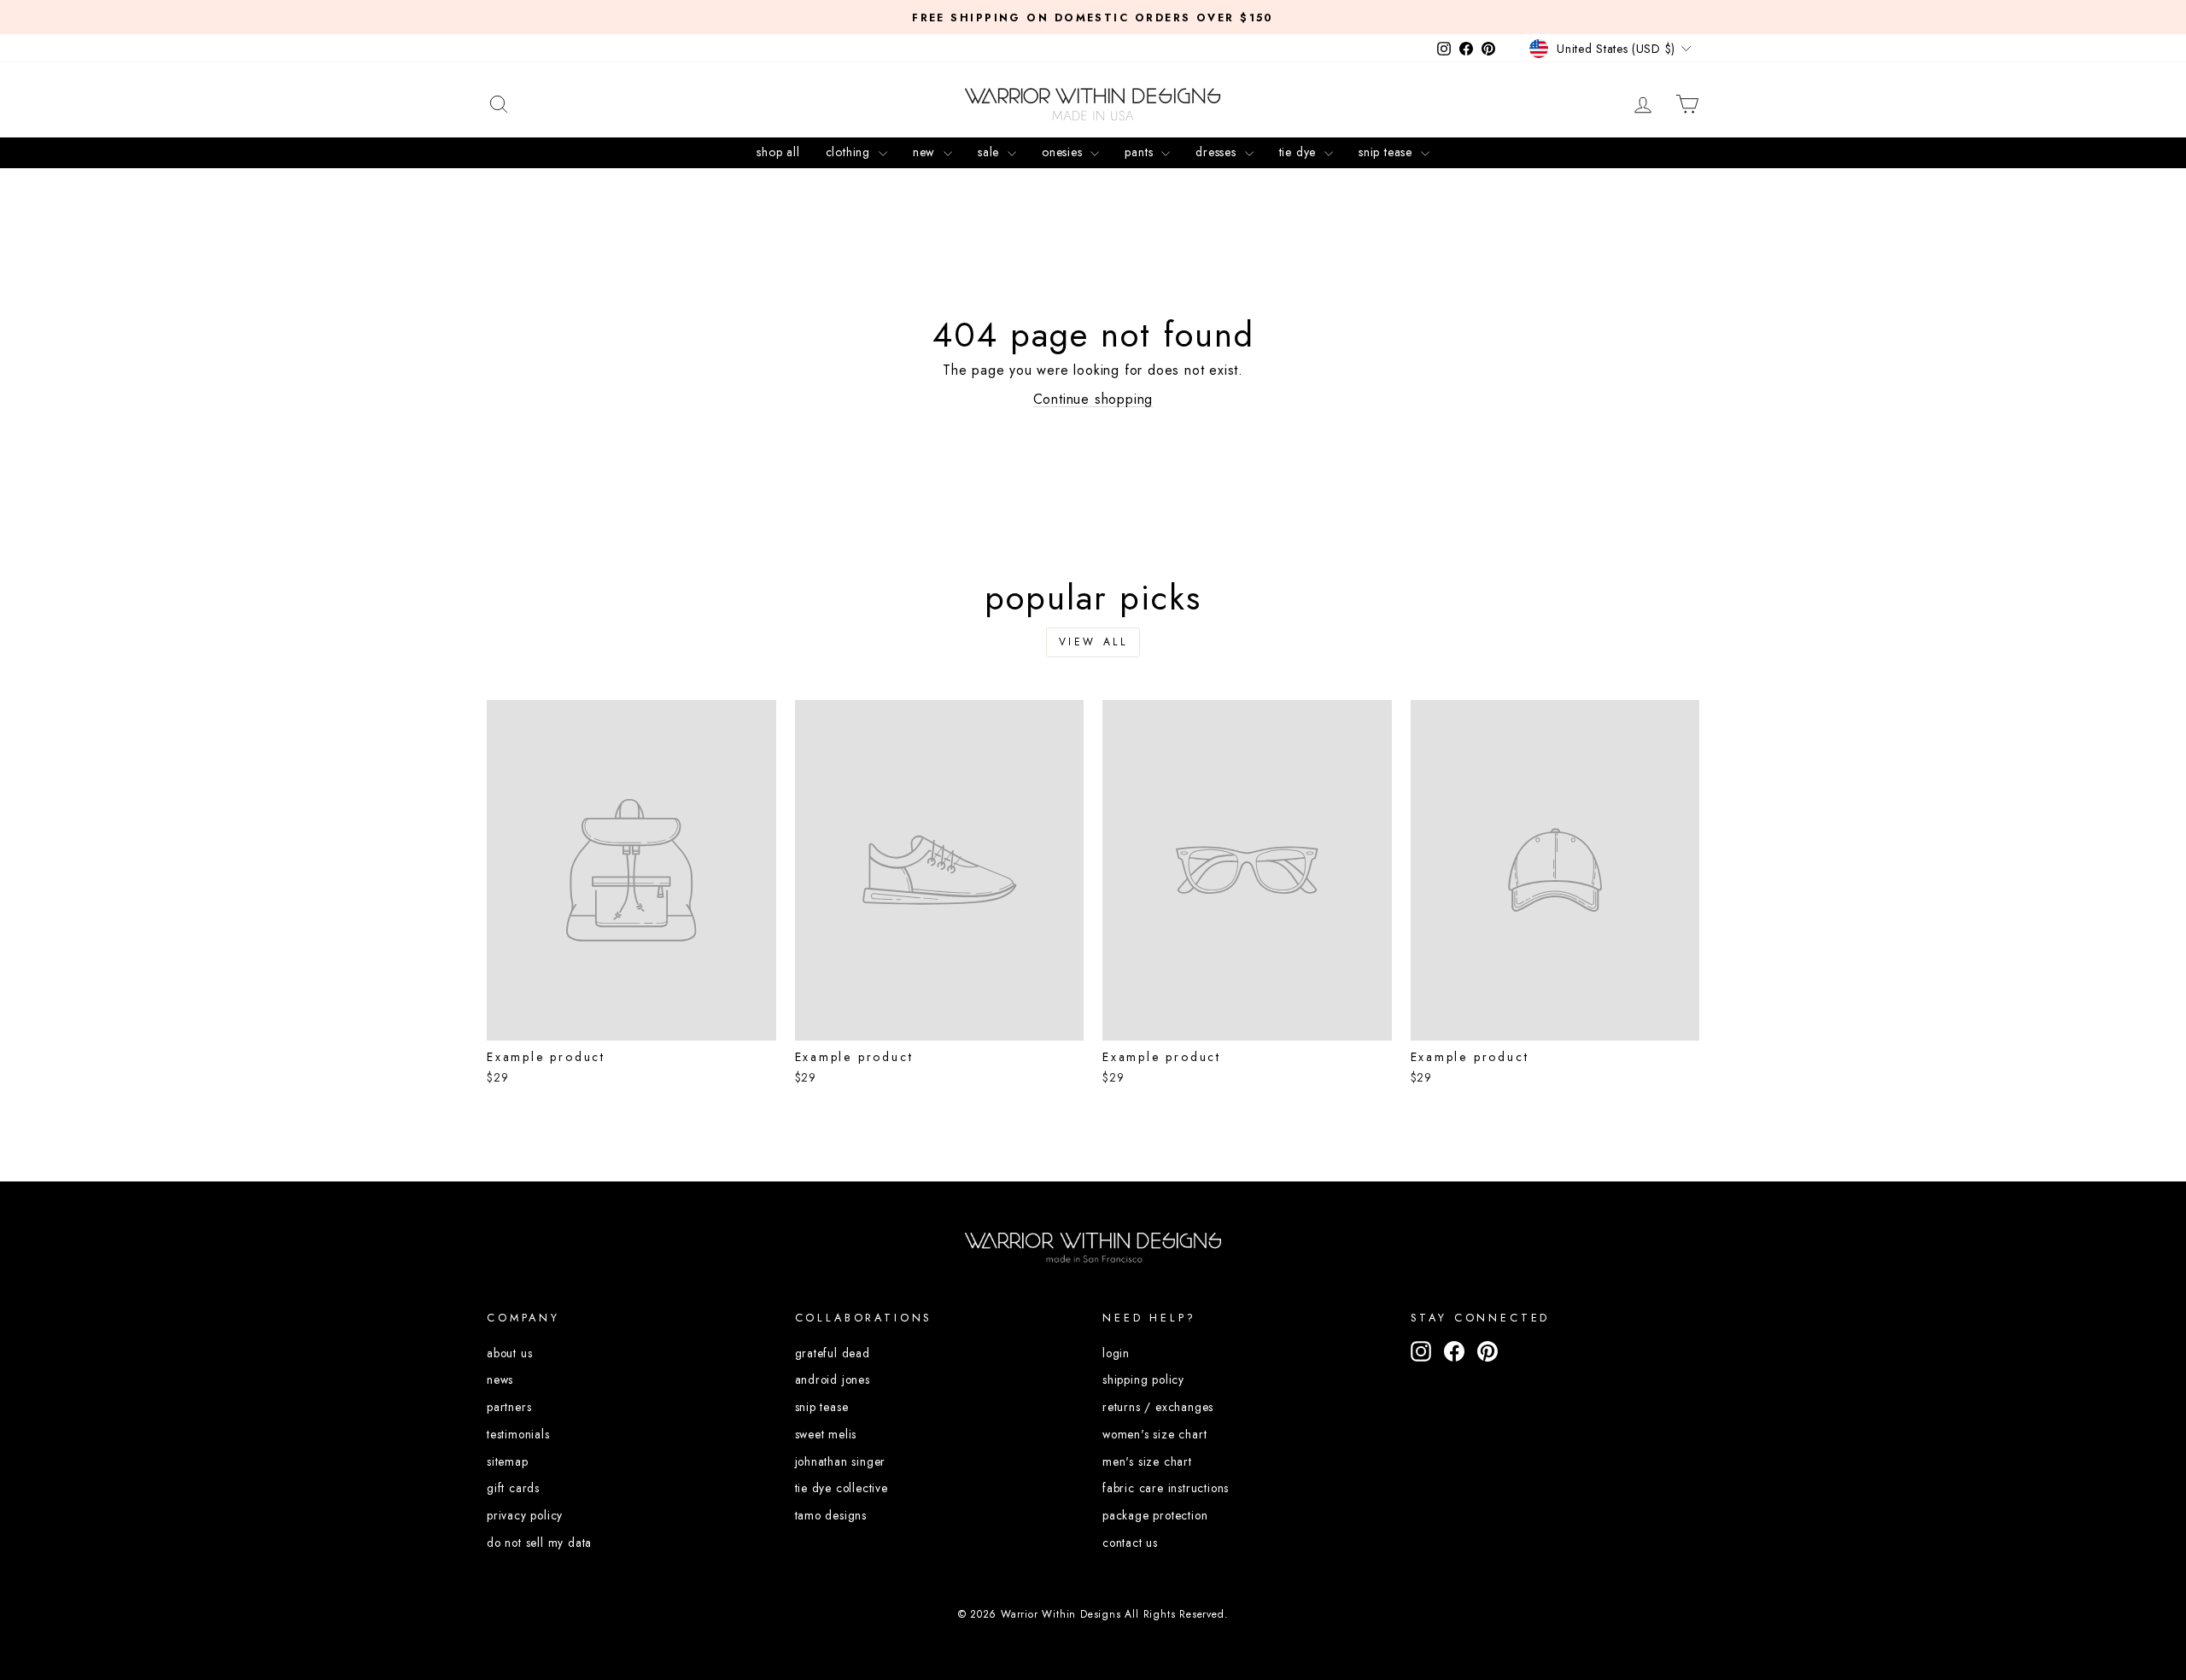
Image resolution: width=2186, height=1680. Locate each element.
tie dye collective (842, 1488)
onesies (1064, 152)
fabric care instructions (1166, 1488)
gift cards (513, 1488)
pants (1141, 152)
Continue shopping (1093, 399)
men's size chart (1147, 1461)
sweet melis (826, 1434)
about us (509, 1353)
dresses (1218, 152)
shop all (778, 152)
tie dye (1300, 152)
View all (1093, 642)
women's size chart (1154, 1434)
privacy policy (525, 1515)
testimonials (518, 1434)
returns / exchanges (1158, 1407)
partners (509, 1407)
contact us (1130, 1543)
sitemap (508, 1461)
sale (991, 152)
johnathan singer (841, 1461)
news (500, 1380)
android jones (833, 1380)
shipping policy (1143, 1380)
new (926, 152)
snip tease (1388, 152)
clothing (850, 152)
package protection (1155, 1515)
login (1116, 1353)
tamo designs (831, 1515)
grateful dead (833, 1353)
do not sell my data (539, 1543)
